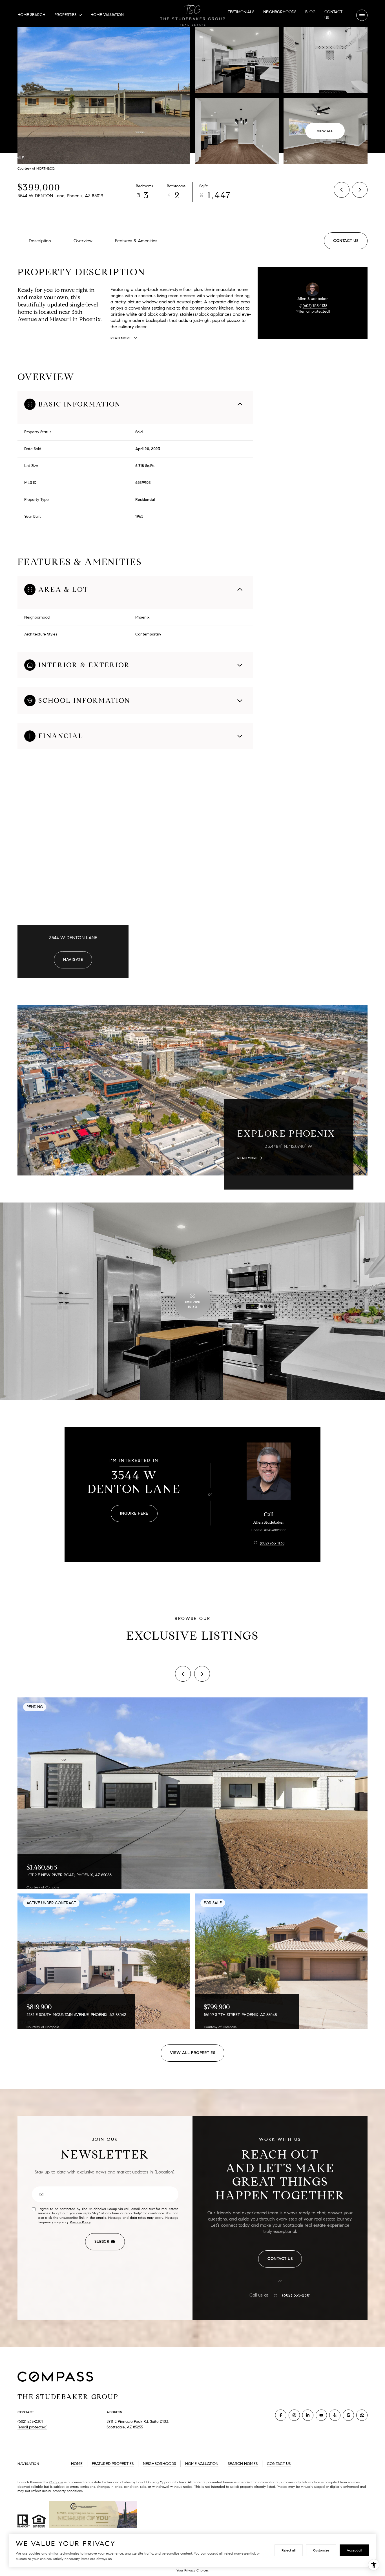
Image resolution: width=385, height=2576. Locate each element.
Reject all (289, 2550)
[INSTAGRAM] (294, 2415)
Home (77, 2464)
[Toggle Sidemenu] (362, 15)
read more (247, 1158)
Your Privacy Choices (193, 2570)
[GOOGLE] (348, 2415)
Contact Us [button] (279, 2464)
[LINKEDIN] (308, 2415)
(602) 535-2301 (297, 2295)
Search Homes (243, 2464)
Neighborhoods (280, 12)
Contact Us (333, 15)
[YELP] (335, 2415)
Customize (321, 2550)
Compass (56, 2482)
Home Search (31, 15)
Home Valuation (107, 15)
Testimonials (241, 12)
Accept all (354, 2550)
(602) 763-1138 (315, 306)
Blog (310, 12)
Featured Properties (113, 2464)
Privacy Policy (80, 2222)
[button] (346, 241)
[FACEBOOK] (281, 2415)
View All (325, 131)
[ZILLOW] (362, 2415)
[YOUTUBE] (321, 2415)
